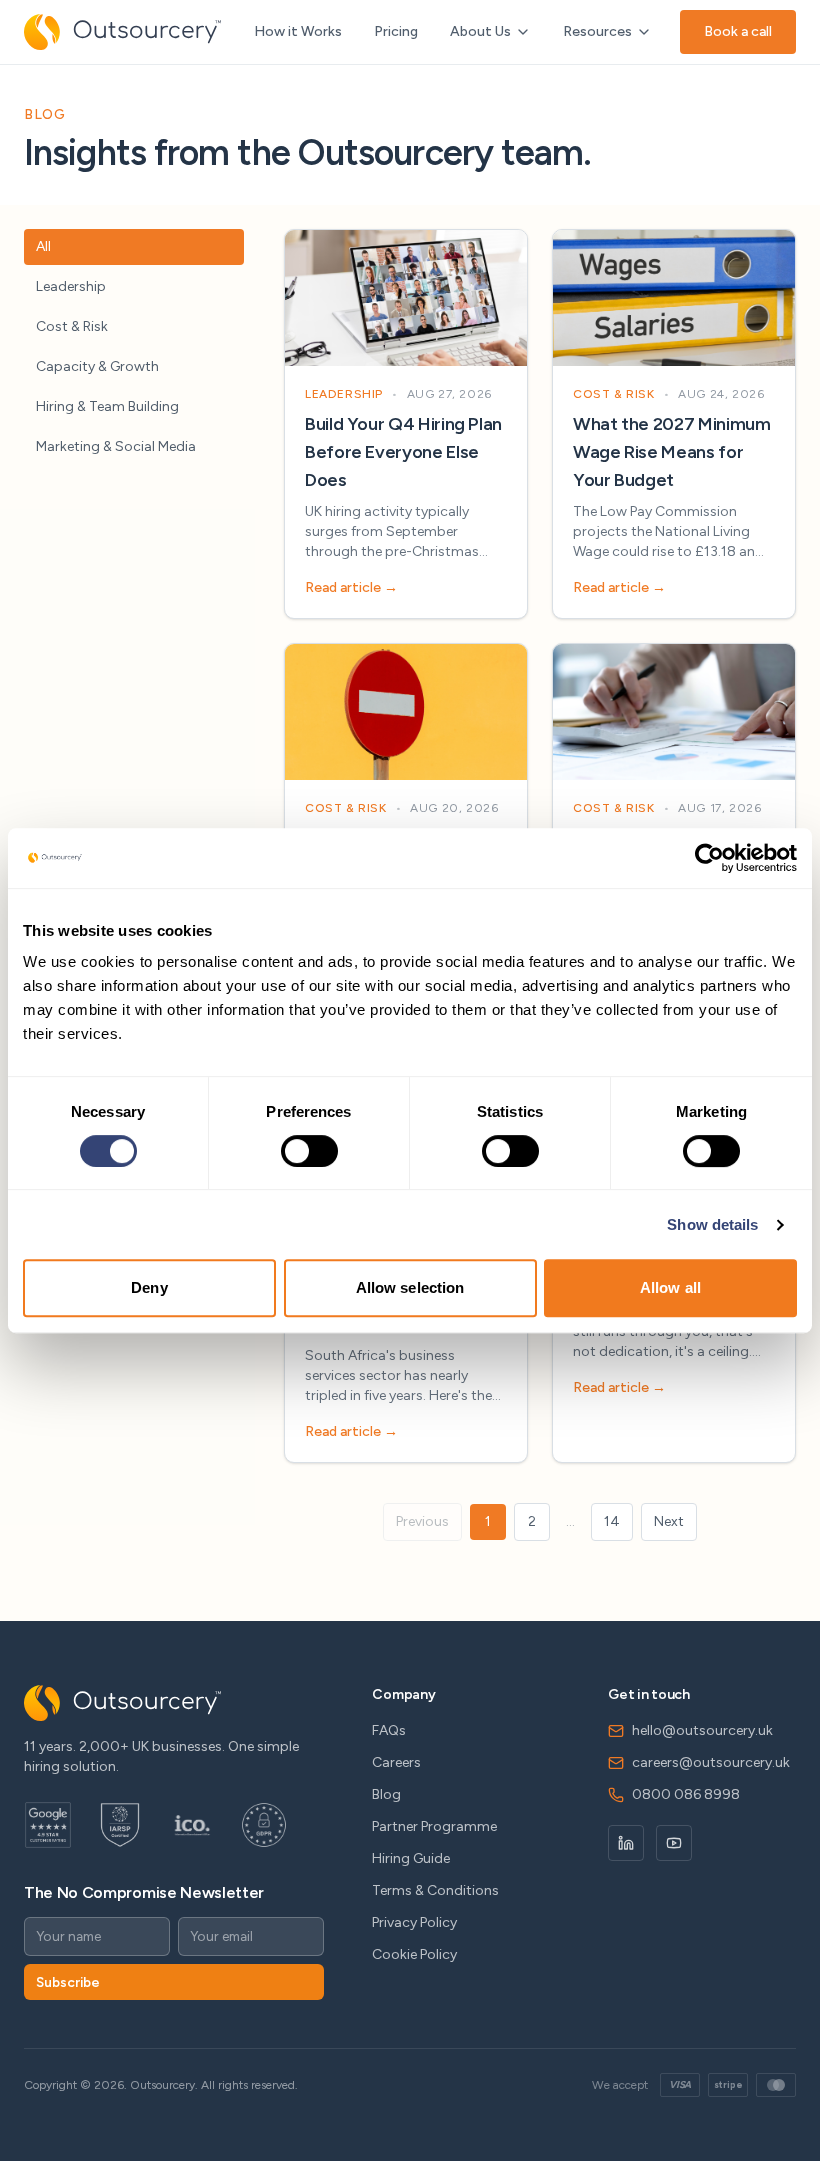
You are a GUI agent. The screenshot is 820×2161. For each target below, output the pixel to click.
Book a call (738, 31)
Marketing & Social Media (116, 446)
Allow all (670, 1287)
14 (612, 1521)
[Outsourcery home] (122, 32)
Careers (396, 1762)
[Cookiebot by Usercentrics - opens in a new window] (709, 858)
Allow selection (410, 1287)
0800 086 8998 (686, 1794)
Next (669, 1521)
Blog (386, 1794)
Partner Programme (434, 1826)
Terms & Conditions (435, 1890)
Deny (149, 1287)
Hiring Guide (411, 1858)
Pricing (396, 31)
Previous (422, 1521)
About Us (480, 31)
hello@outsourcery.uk (702, 1730)
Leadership (71, 286)
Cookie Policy (414, 1954)
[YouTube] (674, 1843)
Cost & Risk (72, 326)
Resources (597, 31)
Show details (712, 1224)
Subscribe (68, 1982)
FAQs (389, 1730)
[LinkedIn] (626, 1843)
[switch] (309, 1151)
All (43, 246)
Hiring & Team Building (107, 406)
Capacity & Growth (97, 366)
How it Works (298, 31)
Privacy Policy (414, 1922)
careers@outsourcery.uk (711, 1762)
